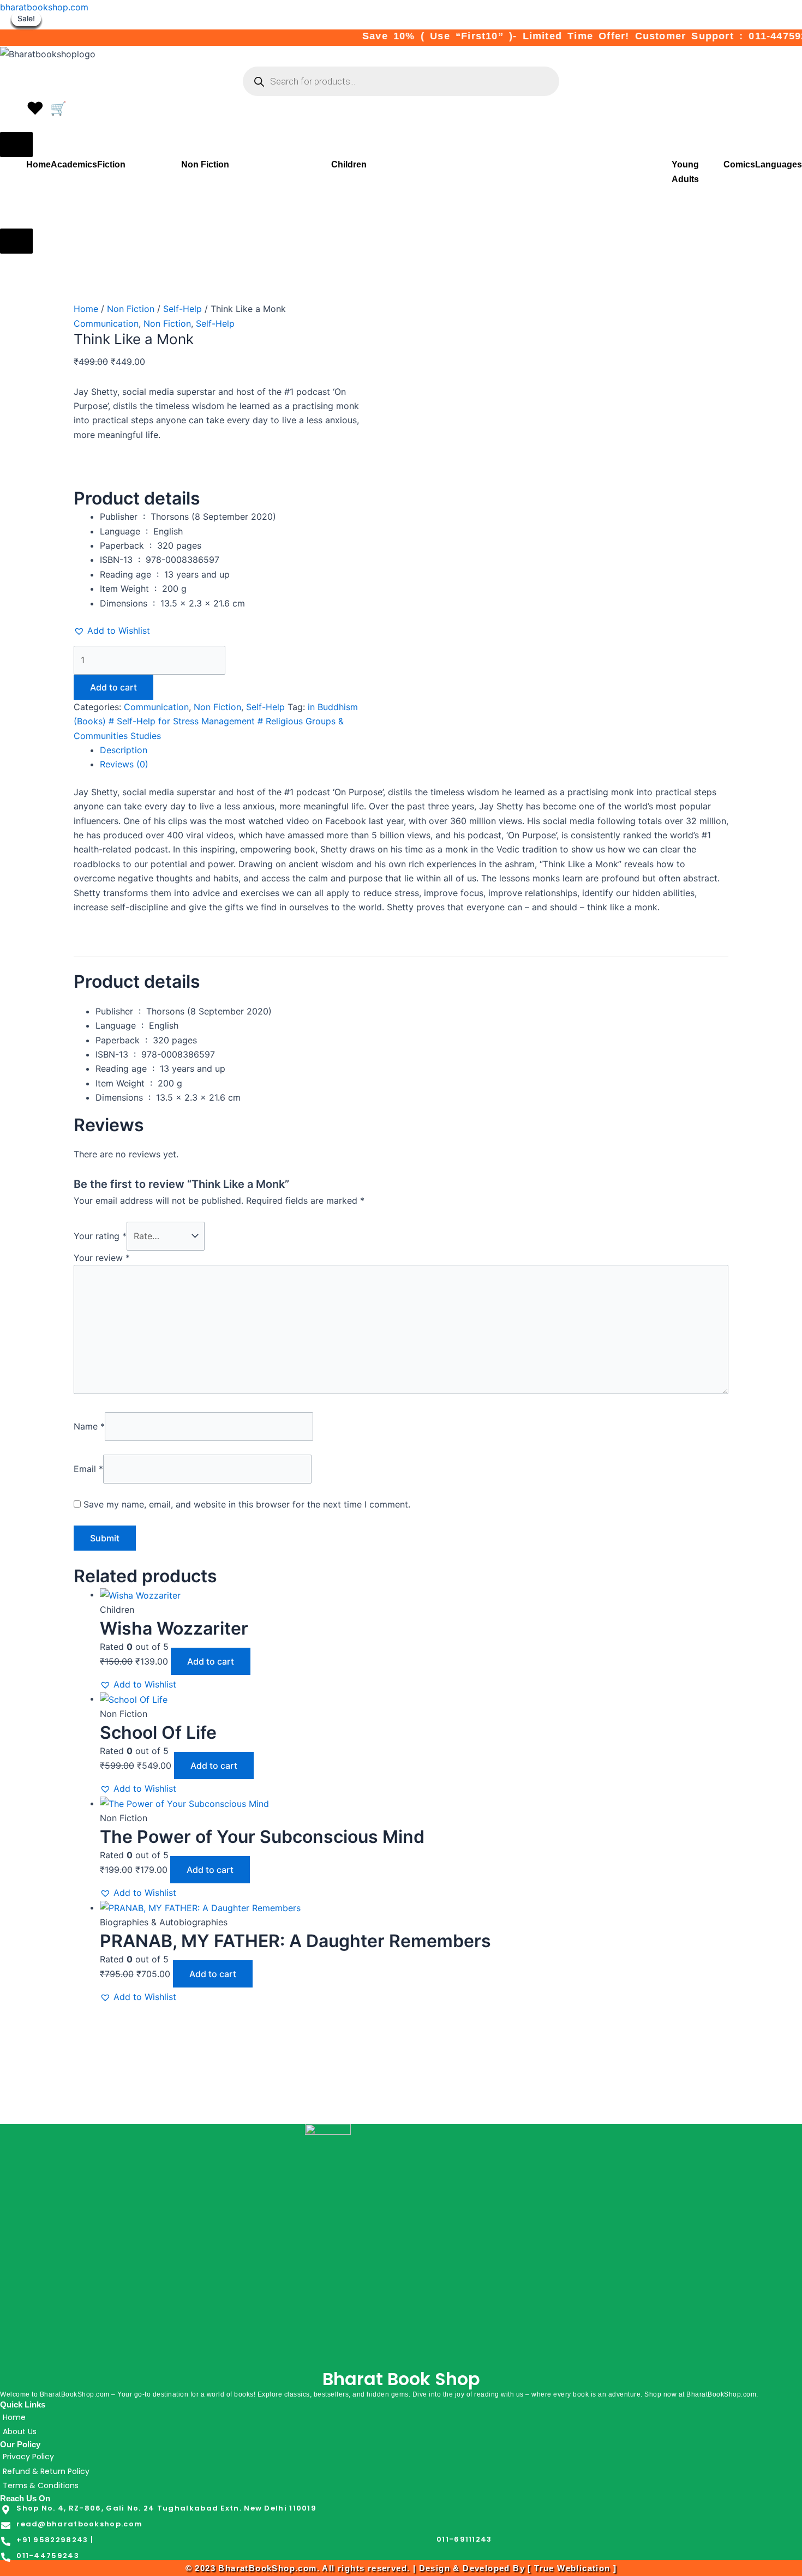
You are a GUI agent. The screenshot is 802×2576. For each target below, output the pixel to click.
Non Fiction (205, 164)
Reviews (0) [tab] (124, 764)
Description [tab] (124, 750)
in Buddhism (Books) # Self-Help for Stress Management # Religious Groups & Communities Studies (216, 721)
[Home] (401, 2417)
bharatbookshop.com (44, 7)
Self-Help (182, 309)
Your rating (100, 1236)
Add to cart (113, 687)
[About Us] (401, 2431)
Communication (106, 323)
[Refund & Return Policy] (401, 2471)
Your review (102, 1258)
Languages (779, 164)
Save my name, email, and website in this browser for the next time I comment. (247, 1504)
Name (89, 1426)
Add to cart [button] (211, 1661)
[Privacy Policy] (401, 2457)
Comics (739, 164)
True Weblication (572, 2568)
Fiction (111, 164)
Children (349, 164)
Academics (74, 164)
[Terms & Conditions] (401, 2485)
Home (38, 164)
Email (88, 1469)
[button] (112, 631)
